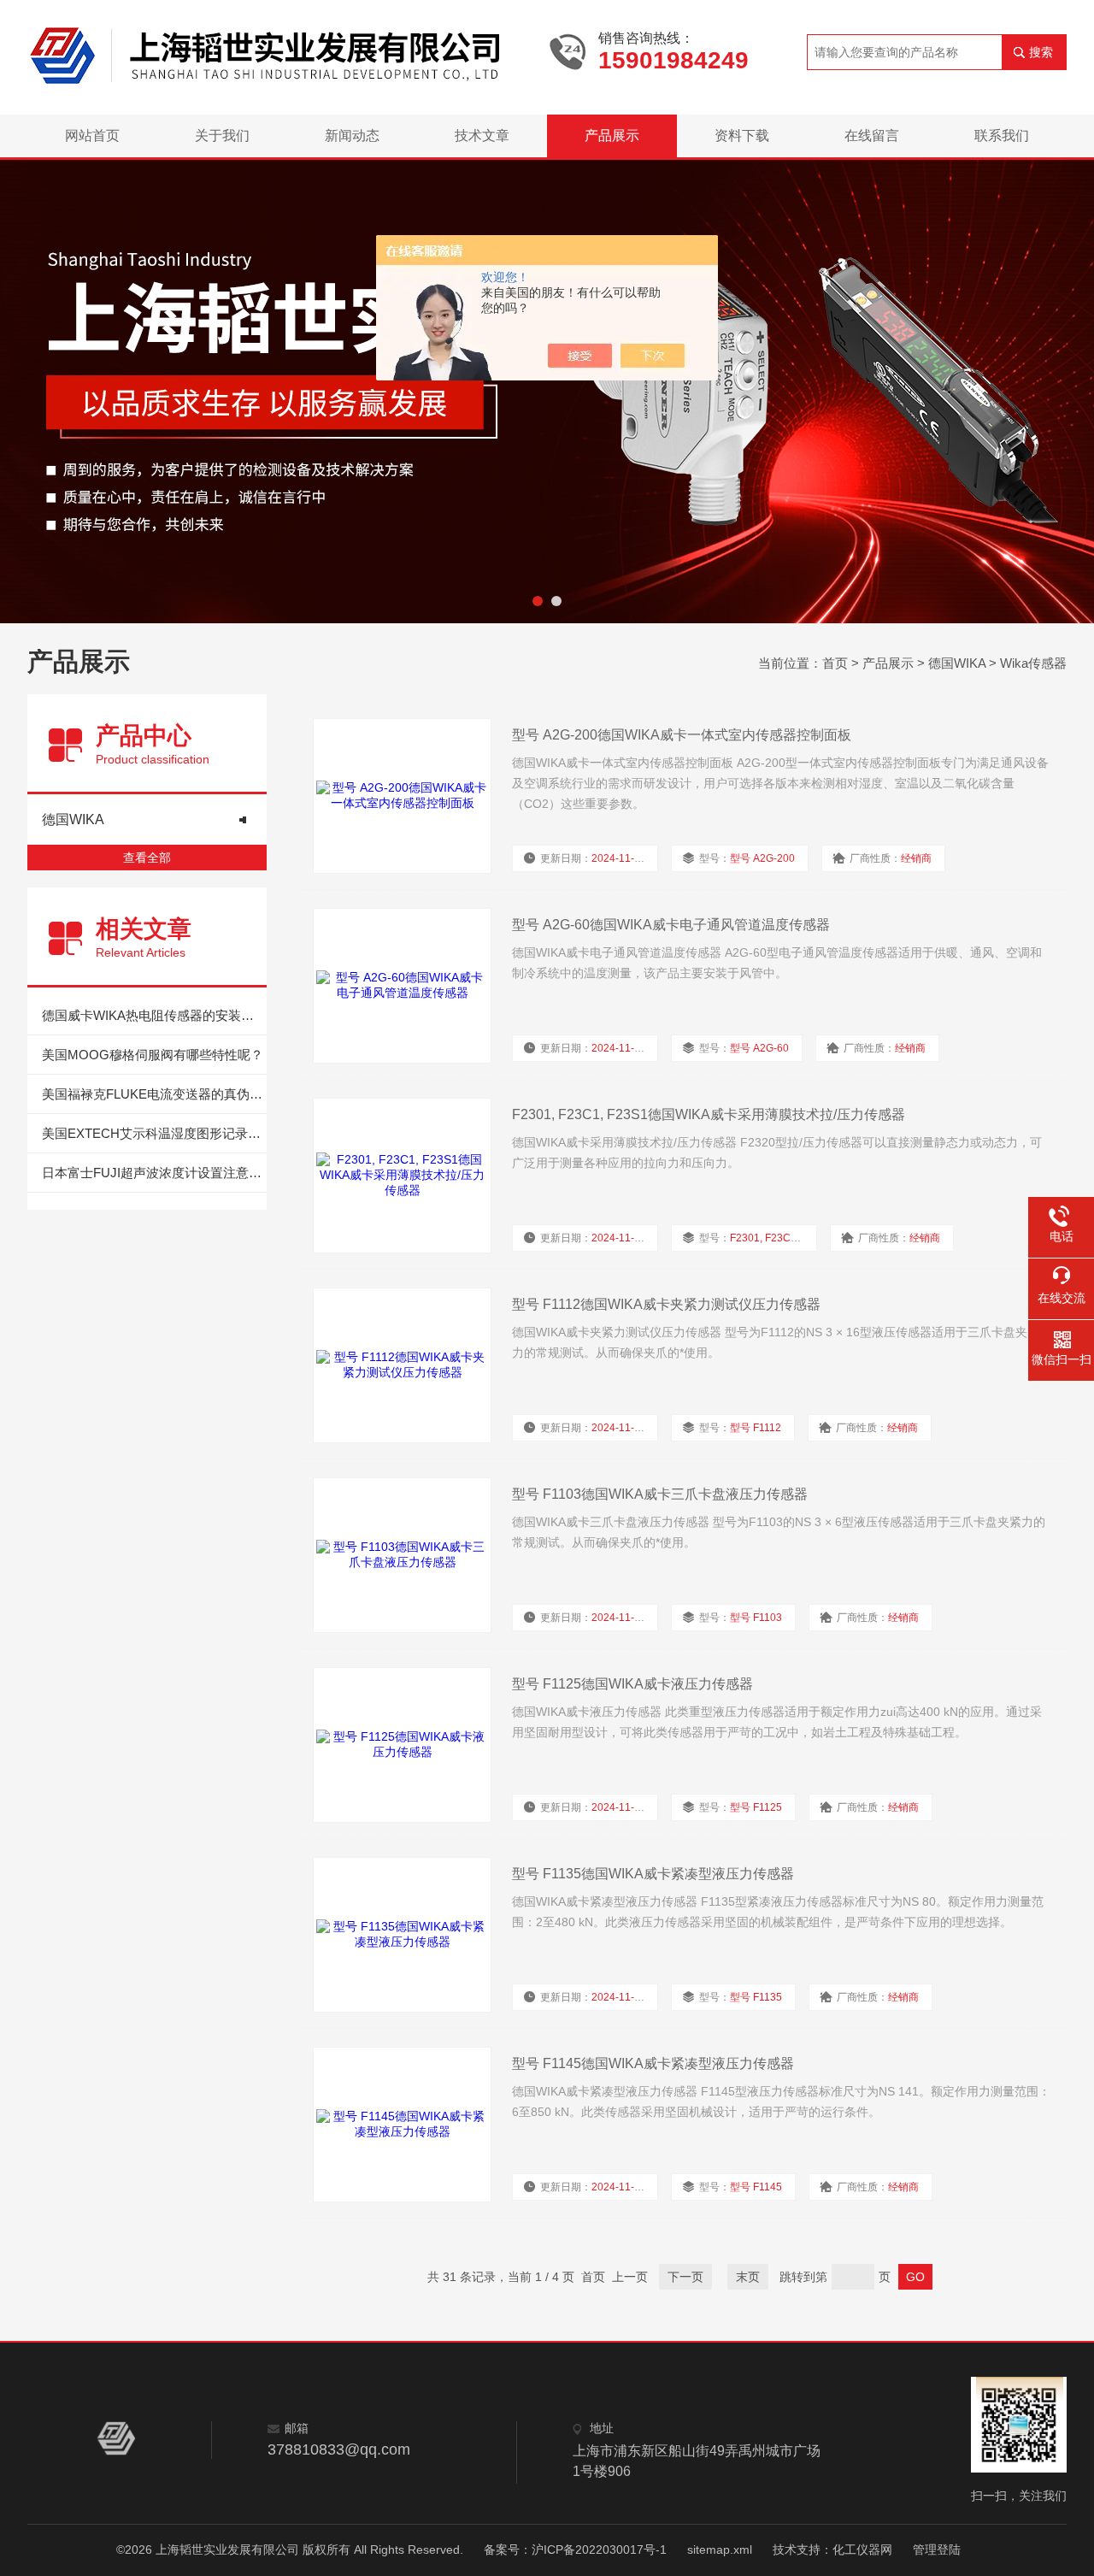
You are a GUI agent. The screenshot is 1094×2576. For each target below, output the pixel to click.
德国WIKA (957, 663)
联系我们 (1002, 136)
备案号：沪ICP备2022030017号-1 (575, 2549)
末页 (748, 2277)
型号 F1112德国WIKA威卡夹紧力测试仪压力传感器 (666, 1304)
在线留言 (872, 136)
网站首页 (92, 136)
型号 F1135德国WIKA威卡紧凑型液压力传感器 (653, 1874)
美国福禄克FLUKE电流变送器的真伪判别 (154, 1094)
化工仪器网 (862, 2549)
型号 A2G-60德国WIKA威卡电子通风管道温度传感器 (671, 925)
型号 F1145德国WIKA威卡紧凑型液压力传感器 (653, 2063)
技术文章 (482, 136)
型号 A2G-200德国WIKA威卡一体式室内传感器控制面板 (682, 735)
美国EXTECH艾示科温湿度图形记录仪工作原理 (154, 1133)
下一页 (685, 2277)
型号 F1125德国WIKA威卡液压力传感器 (632, 1684)
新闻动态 (352, 136)
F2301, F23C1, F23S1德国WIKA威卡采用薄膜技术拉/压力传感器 (709, 1114)
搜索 (1041, 52)
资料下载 (742, 136)
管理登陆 (937, 2549)
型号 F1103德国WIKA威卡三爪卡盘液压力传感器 (660, 1494)
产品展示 (612, 136)
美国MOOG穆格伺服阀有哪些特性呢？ (153, 1055)
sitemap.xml (720, 2549)
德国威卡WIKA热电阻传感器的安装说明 (154, 1015)
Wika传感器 (1033, 663)
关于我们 (222, 136)
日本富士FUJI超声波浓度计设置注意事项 (154, 1173)
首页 (835, 663)
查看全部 (147, 858)
